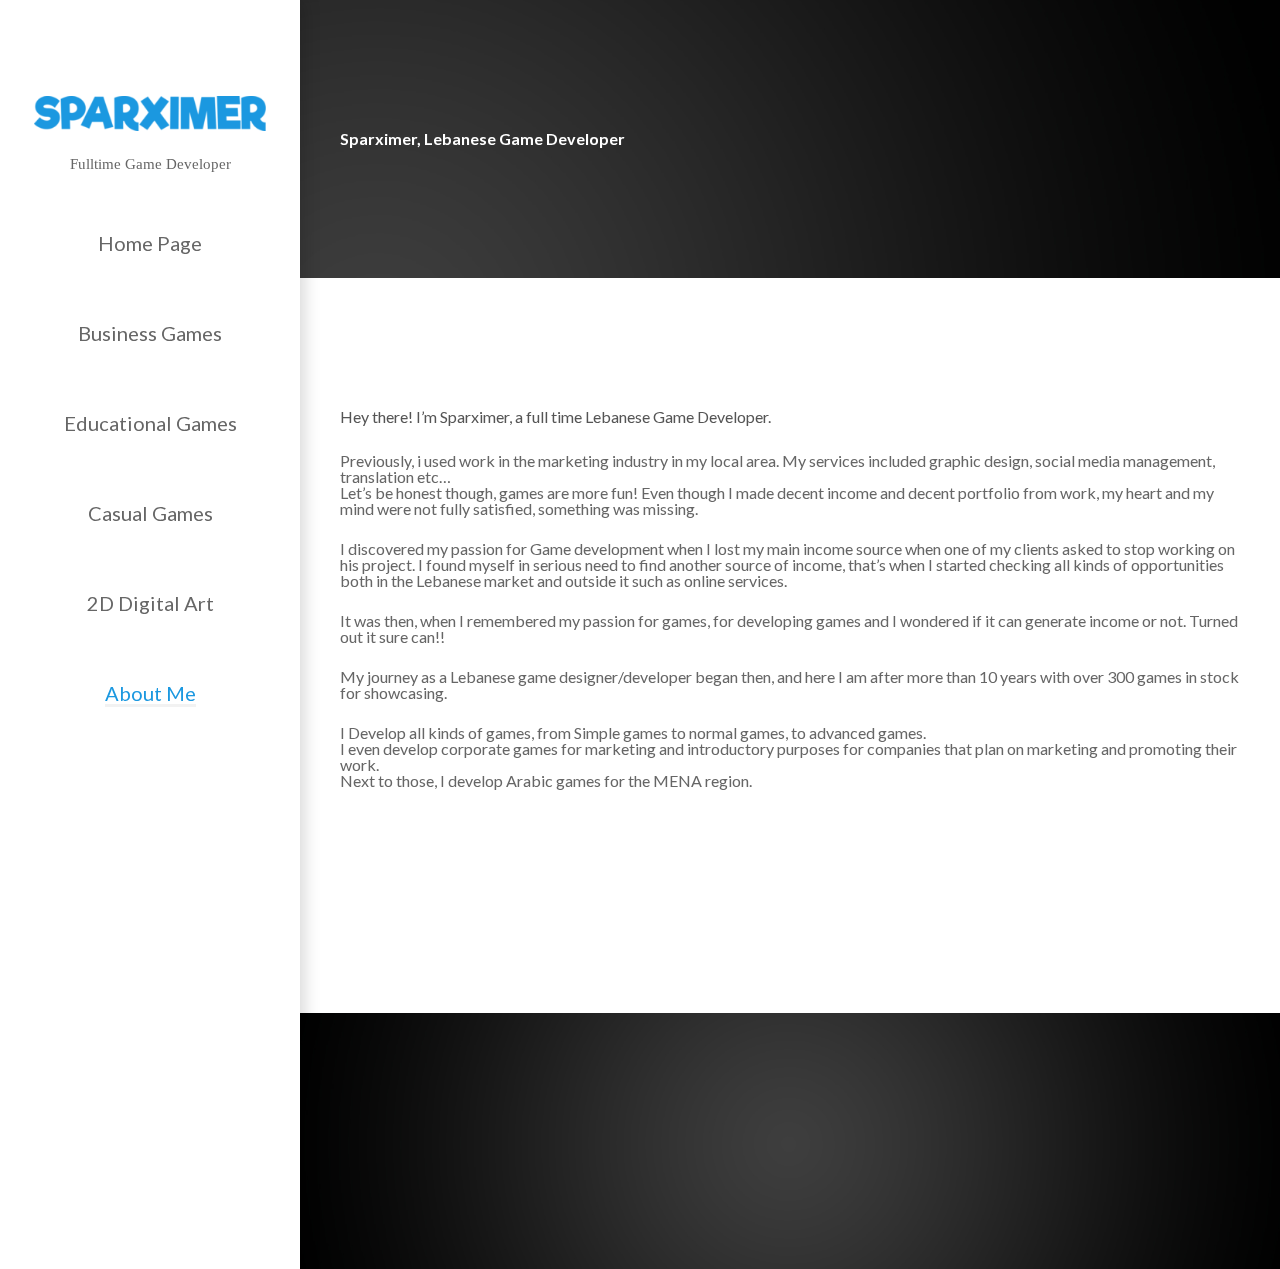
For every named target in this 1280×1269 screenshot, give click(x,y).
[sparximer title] (150, 113)
